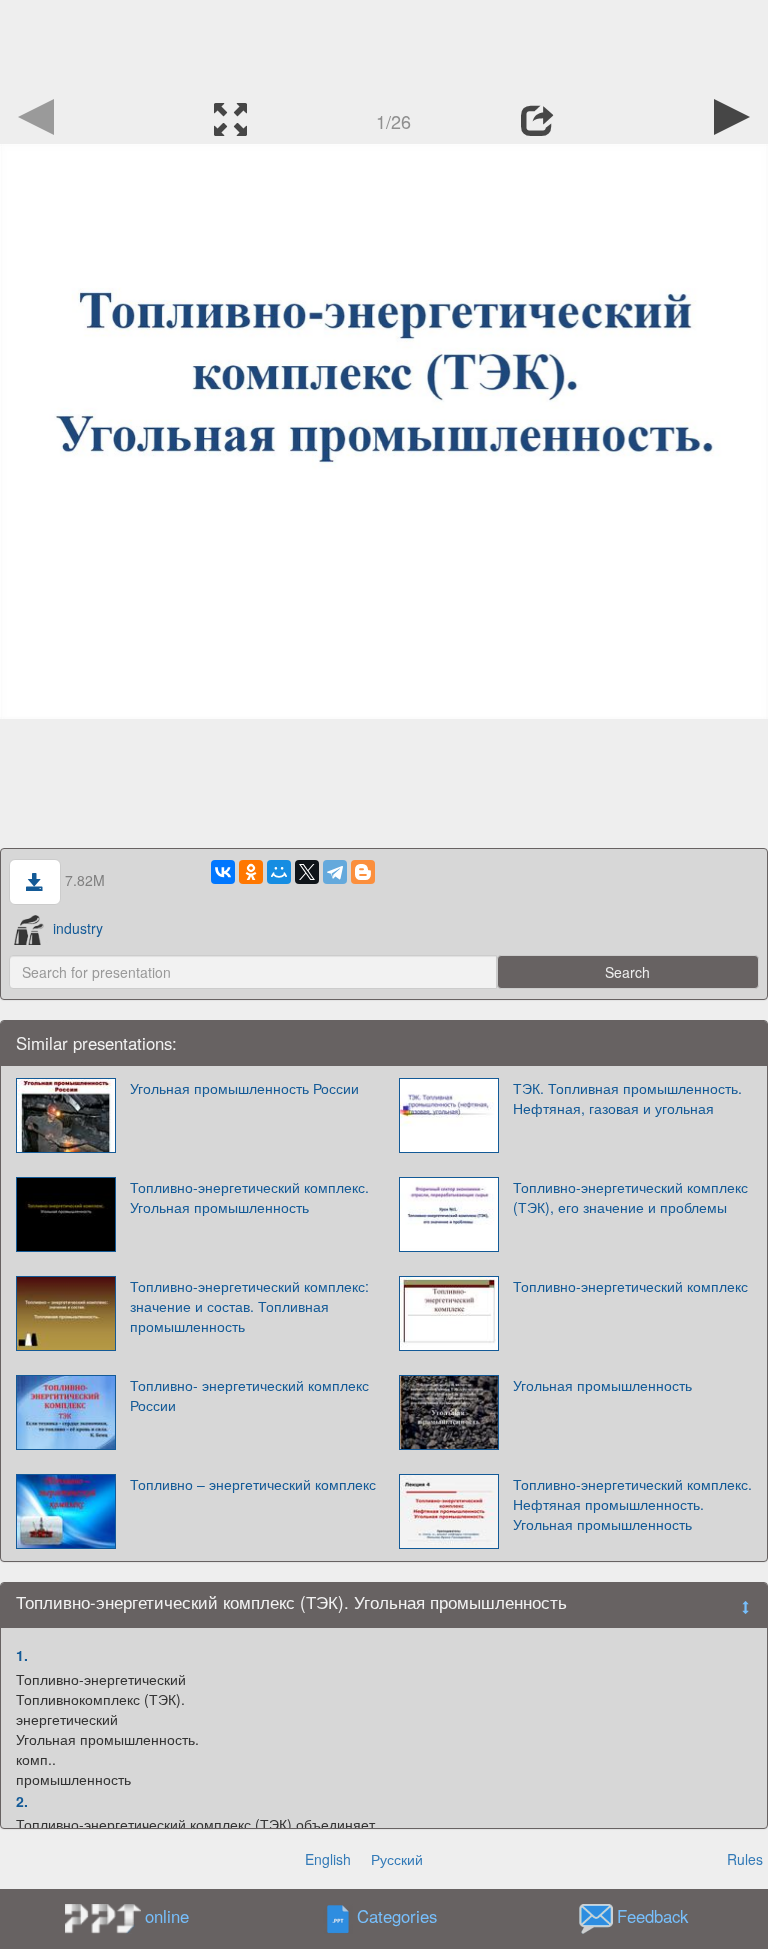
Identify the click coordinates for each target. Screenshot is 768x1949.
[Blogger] (363, 872)
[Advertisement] (384, 45)
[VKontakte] (223, 872)
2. (22, 1801)
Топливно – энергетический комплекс (253, 1484)
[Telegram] (335, 872)
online (167, 1916)
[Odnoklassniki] (251, 872)
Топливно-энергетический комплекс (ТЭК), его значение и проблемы (630, 1197)
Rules (745, 1859)
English (328, 1859)
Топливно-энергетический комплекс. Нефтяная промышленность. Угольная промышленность (632, 1504)
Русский (397, 1859)
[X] (307, 872)
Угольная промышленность (602, 1385)
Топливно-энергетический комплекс (630, 1286)
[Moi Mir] (279, 872)
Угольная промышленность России (244, 1088)
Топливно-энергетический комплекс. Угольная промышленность (249, 1197)
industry (78, 928)
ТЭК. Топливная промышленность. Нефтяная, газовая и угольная (627, 1098)
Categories (397, 1917)
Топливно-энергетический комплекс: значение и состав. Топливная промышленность (249, 1306)
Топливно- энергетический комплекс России (249, 1395)
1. (22, 1655)
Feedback (652, 1917)
